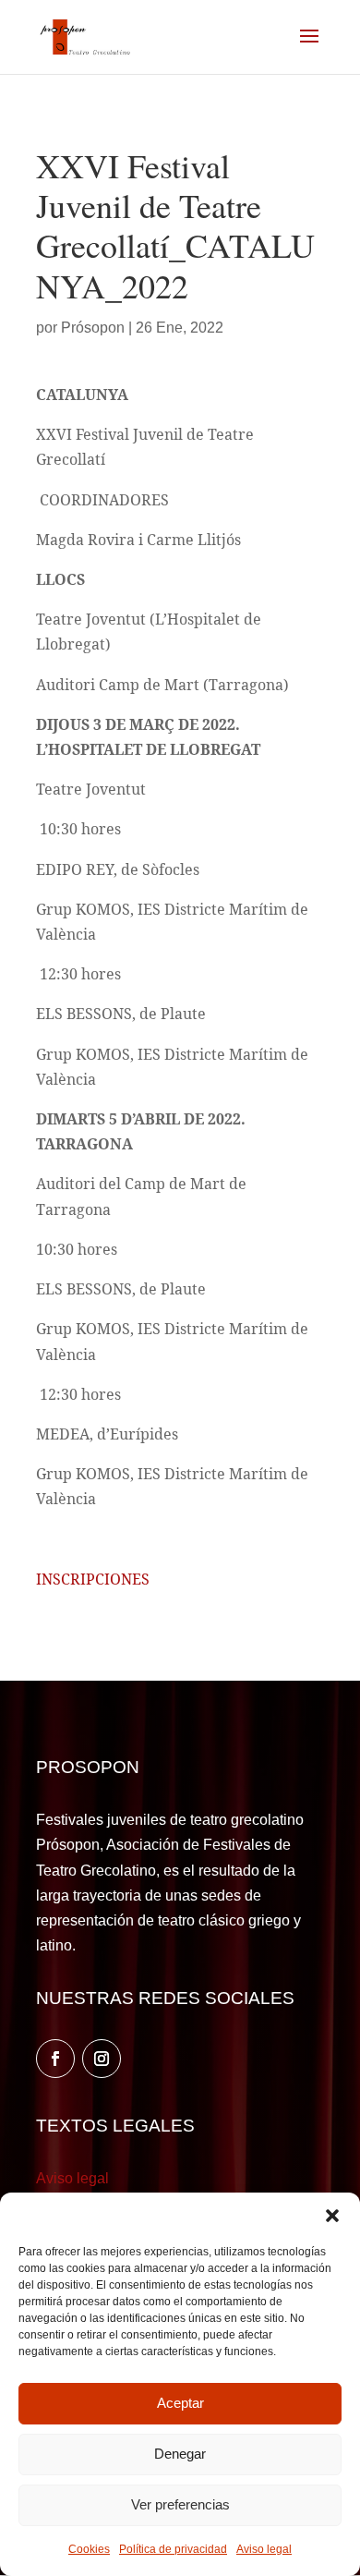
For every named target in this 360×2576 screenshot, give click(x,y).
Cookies (89, 2549)
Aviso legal (264, 2549)
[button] (332, 2216)
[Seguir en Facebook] (55, 2059)
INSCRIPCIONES (93, 1579)
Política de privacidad (173, 2549)
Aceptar (180, 2403)
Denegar (180, 2454)
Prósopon (93, 328)
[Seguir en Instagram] (102, 2059)
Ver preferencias (180, 2504)
